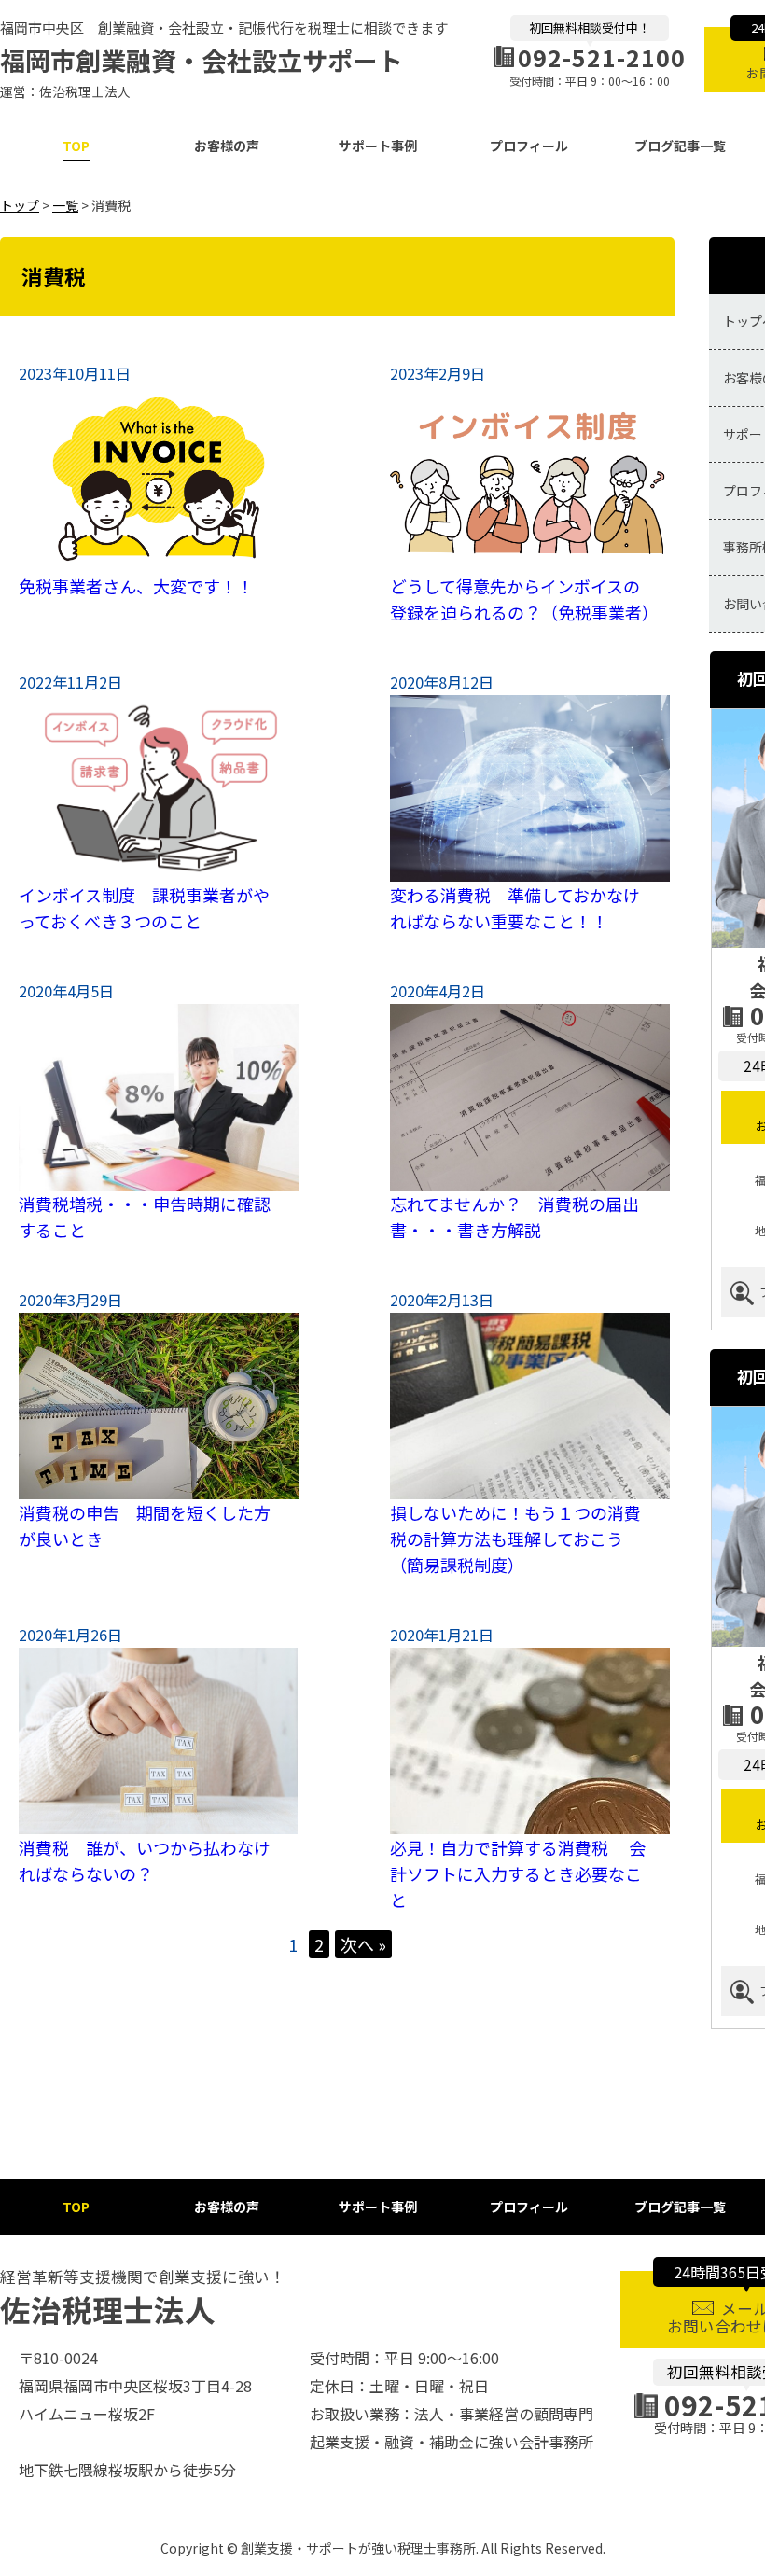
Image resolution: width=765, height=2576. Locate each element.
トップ (20, 205)
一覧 (65, 205)
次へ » (363, 1944)
